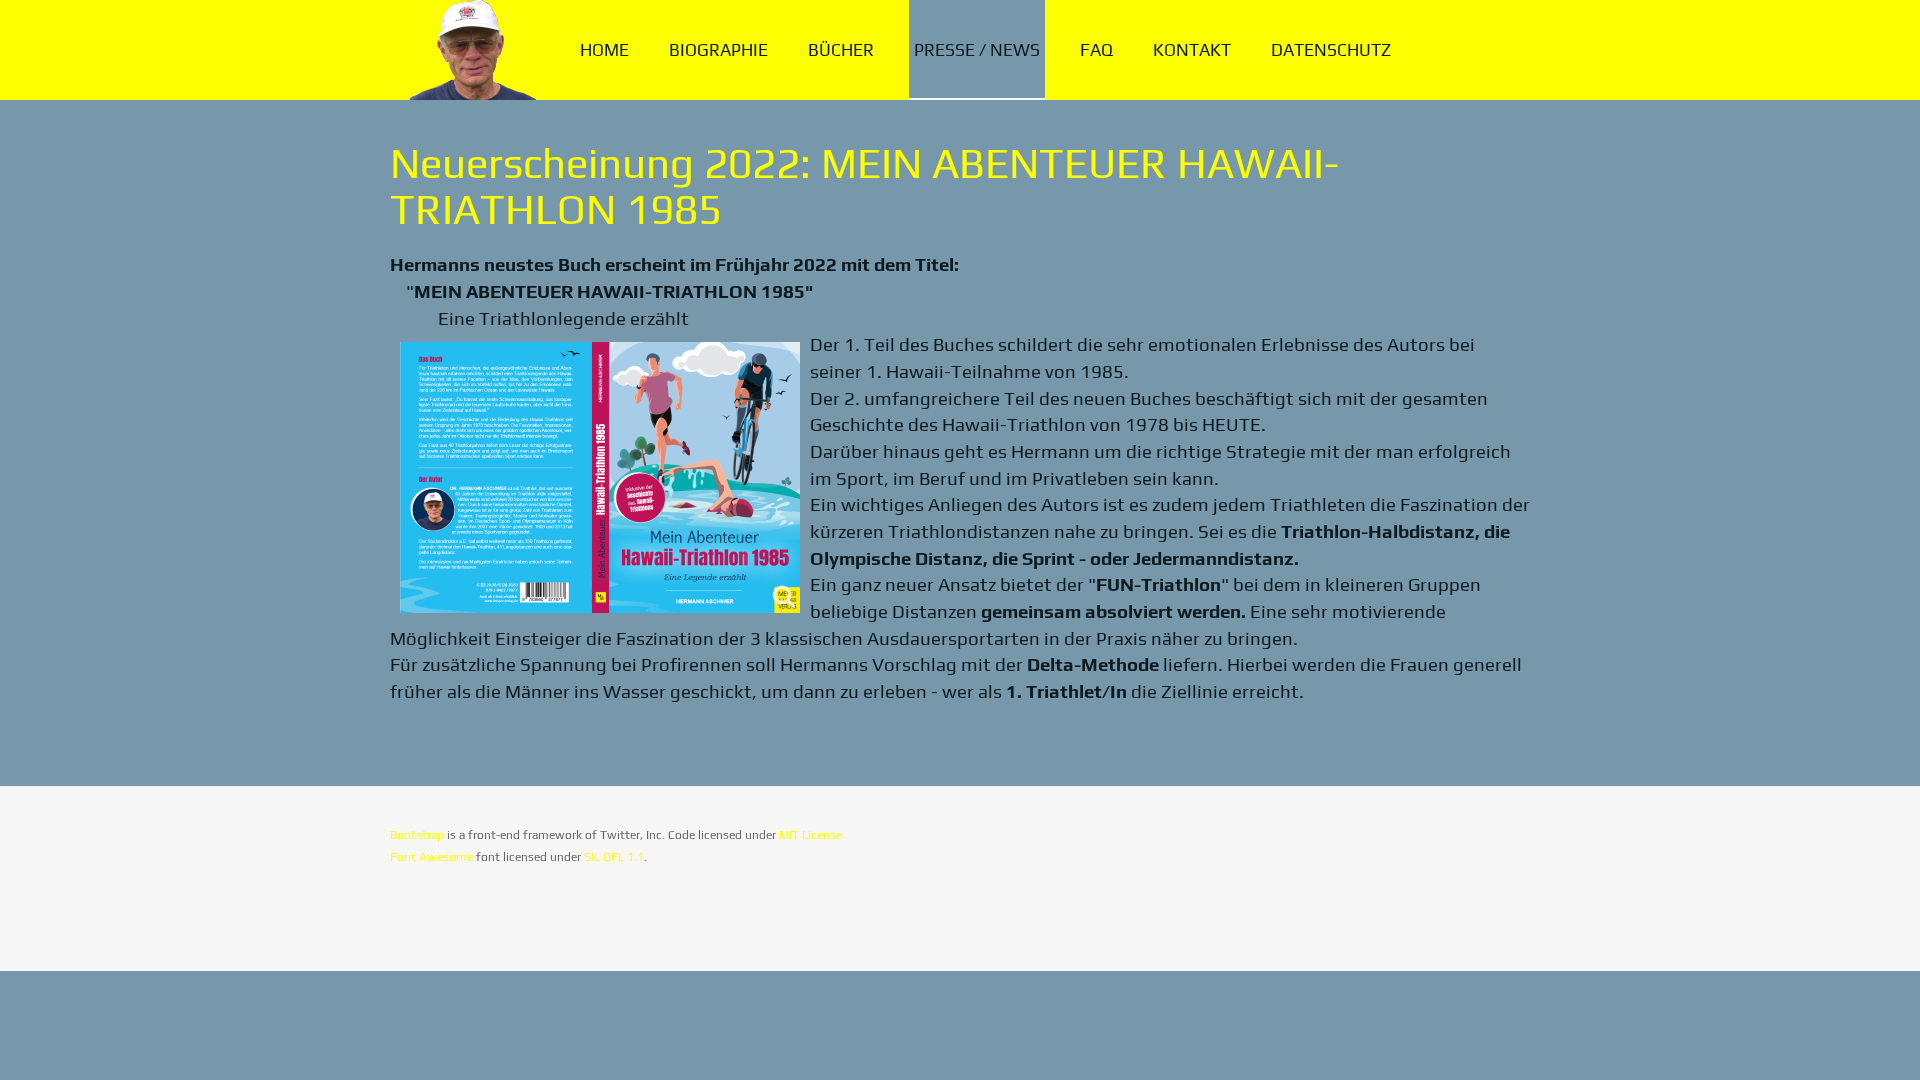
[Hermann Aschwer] (467, 50)
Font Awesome (431, 857)
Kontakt (1192, 50)
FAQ (1096, 50)
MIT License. (812, 835)
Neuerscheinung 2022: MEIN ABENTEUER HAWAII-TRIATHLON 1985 (864, 186)
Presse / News (977, 50)
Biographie (718, 50)
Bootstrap (417, 835)
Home (604, 50)
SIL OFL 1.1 (614, 857)
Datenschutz (1331, 50)
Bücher (841, 50)
